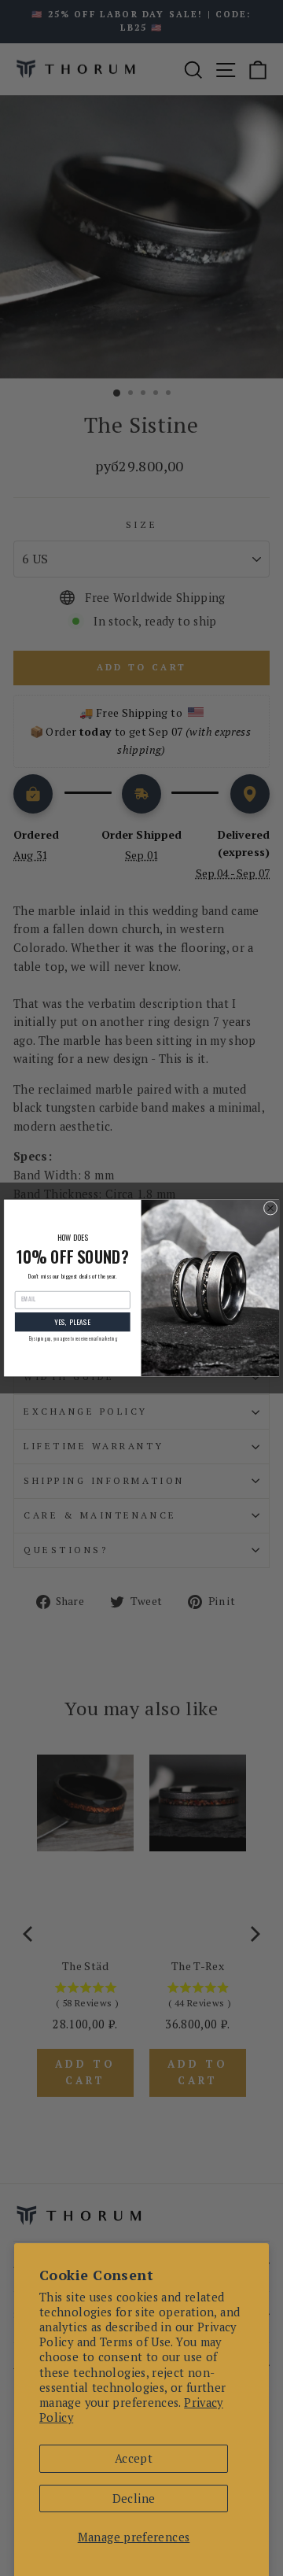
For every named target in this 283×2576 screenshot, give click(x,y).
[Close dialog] (270, 1209)
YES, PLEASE (72, 1322)
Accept (134, 2458)
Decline (134, 2498)
